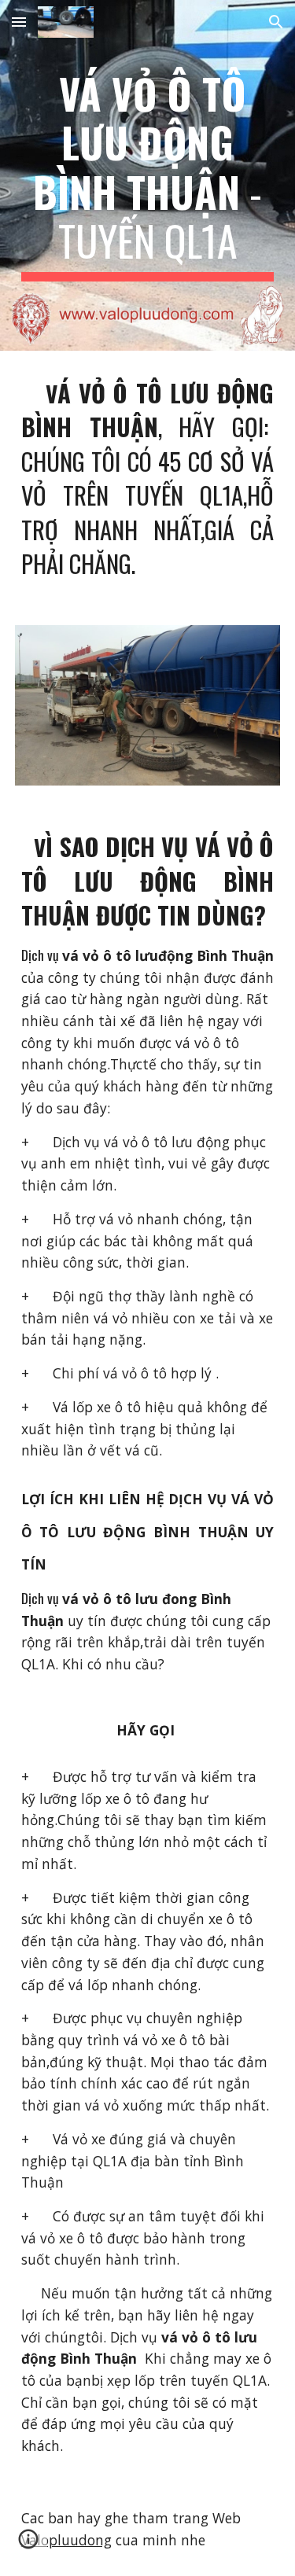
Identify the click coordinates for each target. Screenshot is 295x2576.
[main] (148, 175)
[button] (19, 22)
